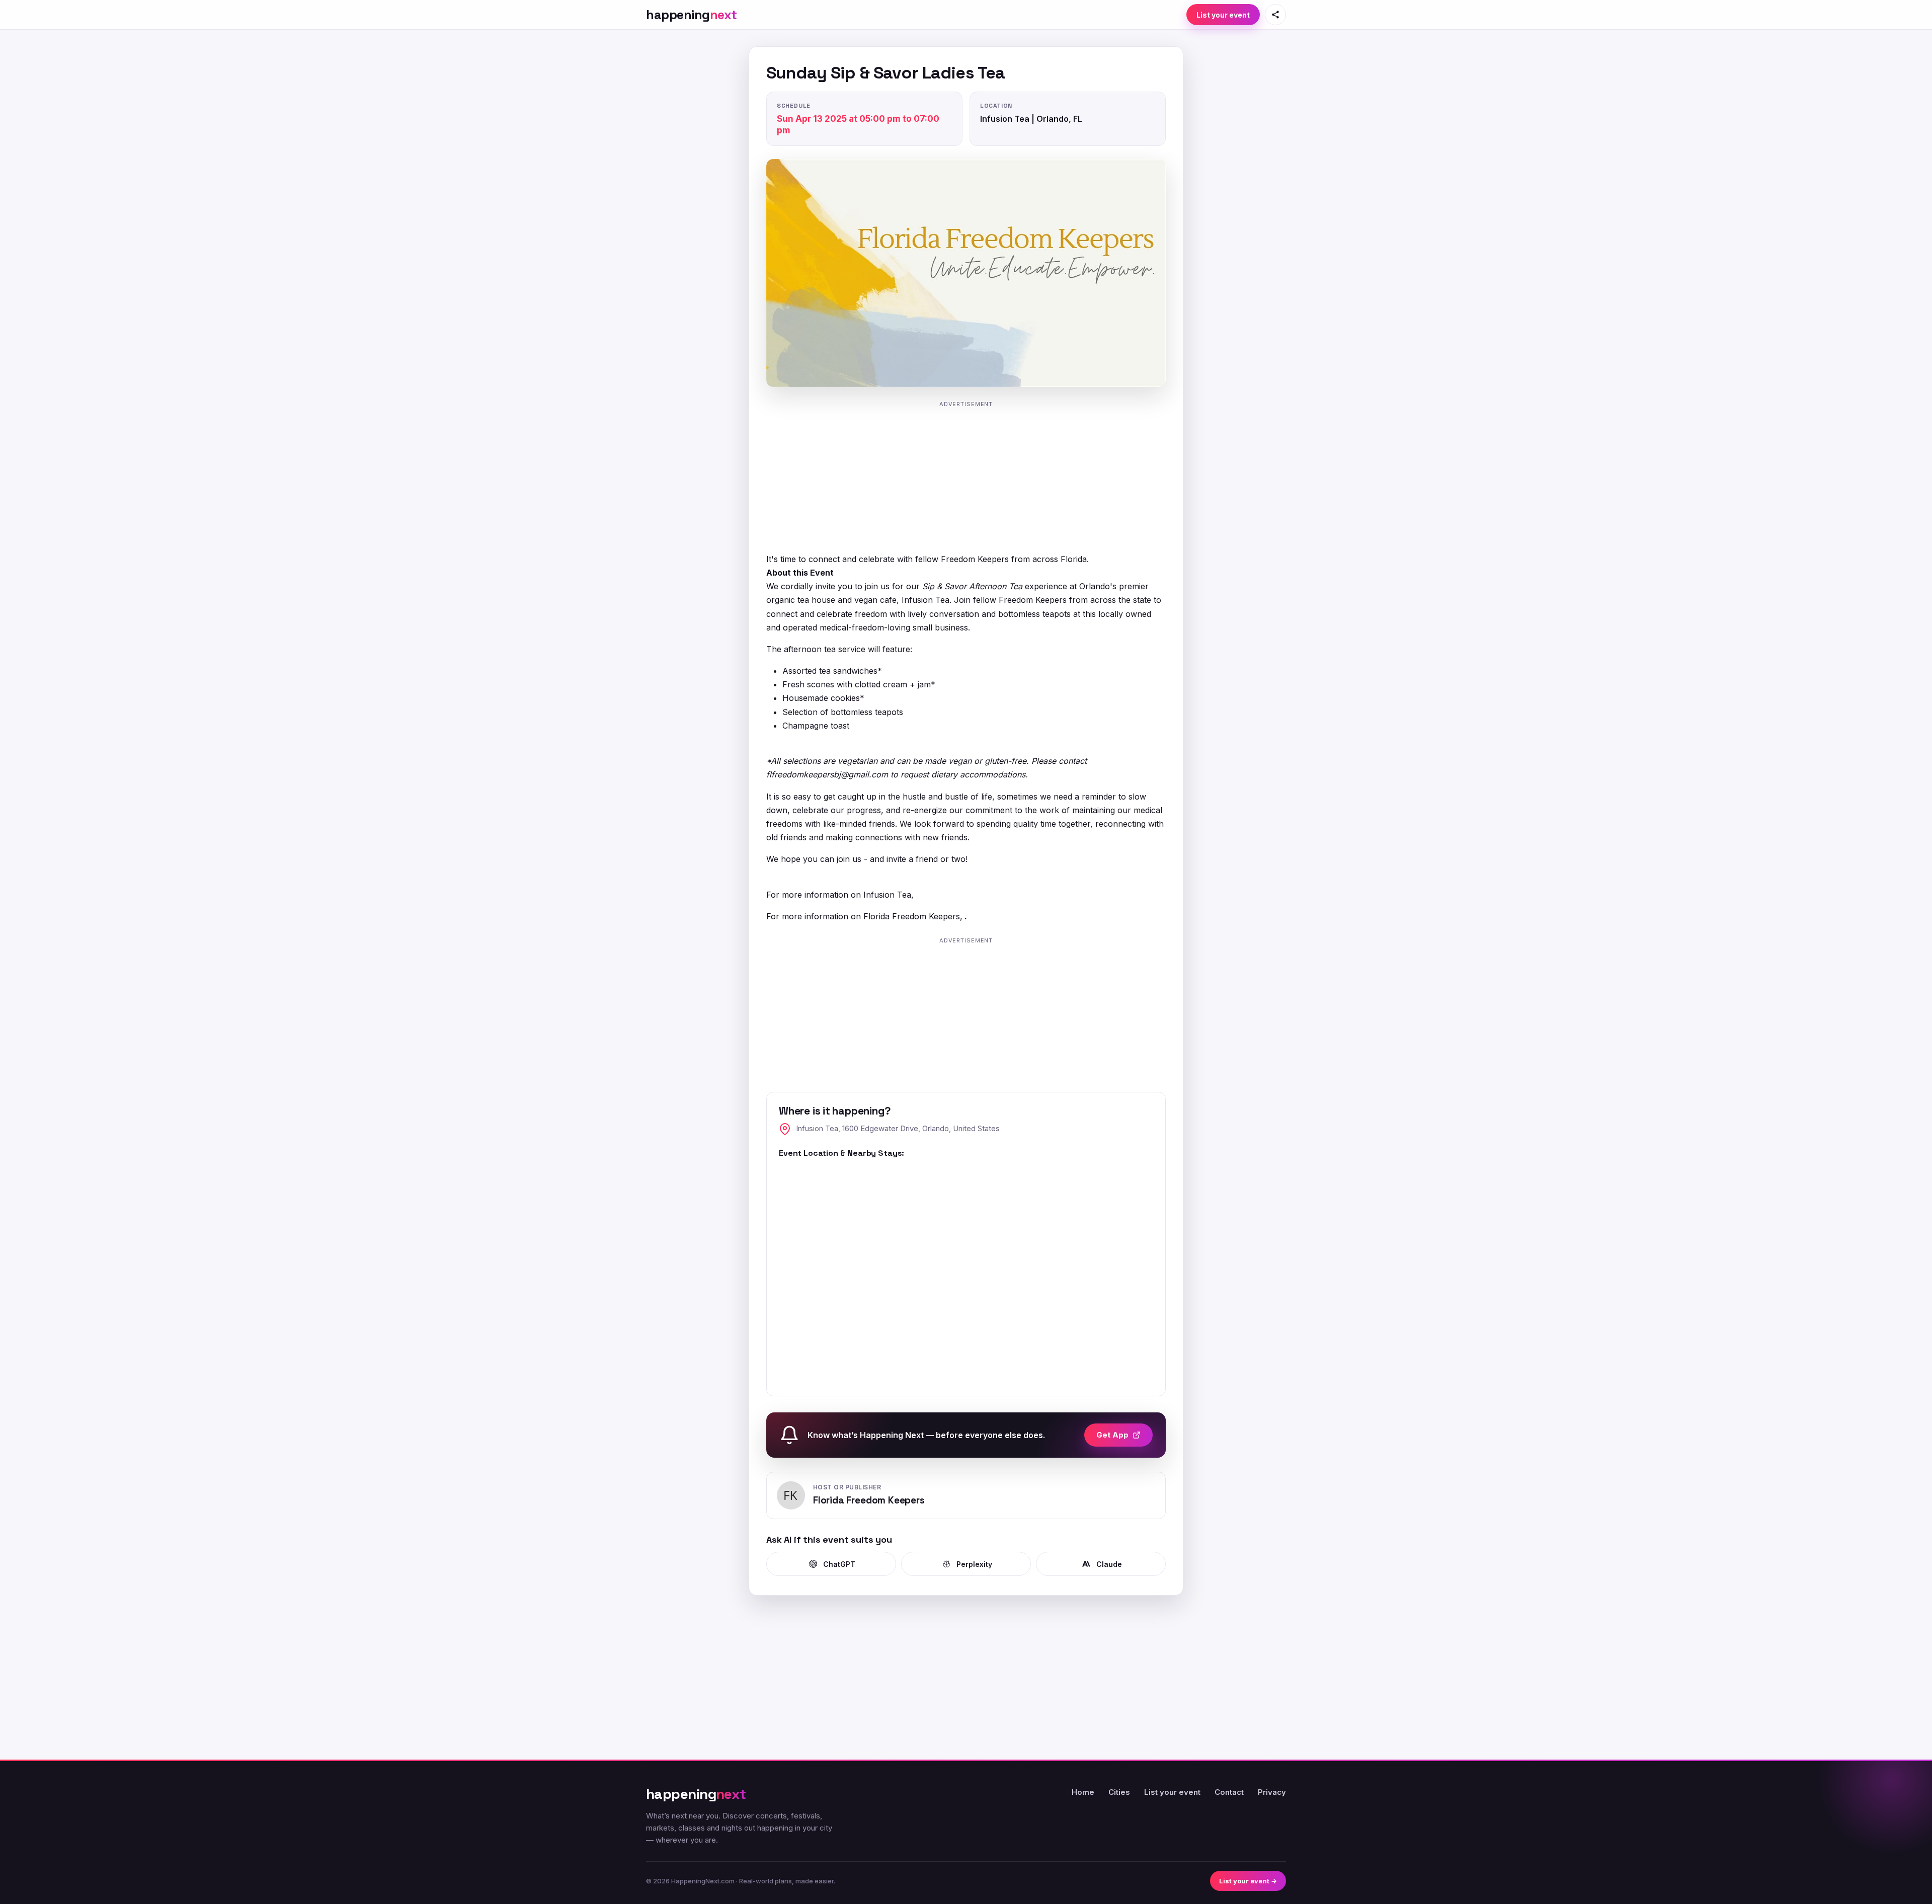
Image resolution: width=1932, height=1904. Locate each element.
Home (1083, 1792)
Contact (1229, 1792)
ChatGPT (839, 1564)
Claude (1109, 1564)
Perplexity (974, 1564)
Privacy (1272, 1792)
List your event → (1248, 1881)
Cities (1119, 1792)
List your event (1223, 15)
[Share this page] (1275, 15)
